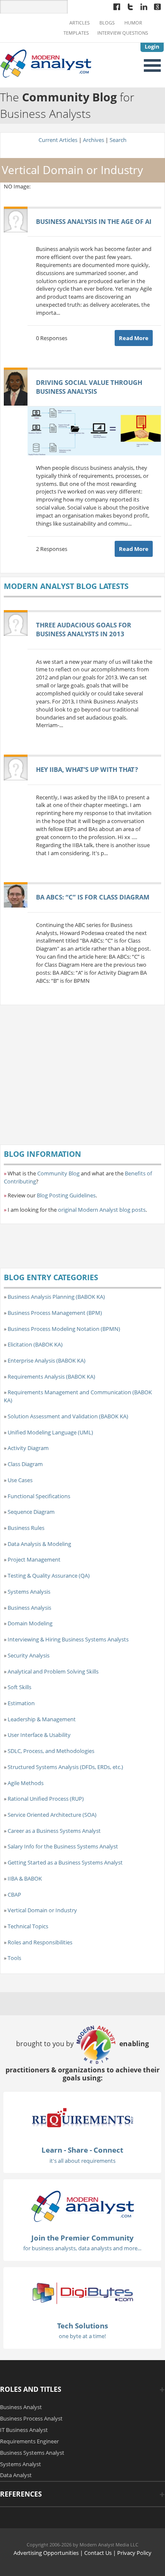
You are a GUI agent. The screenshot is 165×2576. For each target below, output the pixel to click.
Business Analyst (21, 2407)
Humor (133, 23)
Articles (80, 23)
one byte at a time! (82, 2336)
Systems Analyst (21, 2464)
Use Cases (20, 1480)
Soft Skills (19, 1687)
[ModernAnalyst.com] (82, 2205)
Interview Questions (123, 33)
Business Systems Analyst (32, 2453)
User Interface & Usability (39, 1735)
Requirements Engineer (29, 2441)
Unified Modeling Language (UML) (50, 1432)
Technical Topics (28, 1926)
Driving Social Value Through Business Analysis (89, 387)
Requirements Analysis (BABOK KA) (51, 1377)
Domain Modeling (30, 1623)
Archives (93, 140)
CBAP (14, 1895)
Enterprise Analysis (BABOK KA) (47, 1360)
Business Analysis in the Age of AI (94, 221)
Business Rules (26, 1528)
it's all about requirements (82, 2161)
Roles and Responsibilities (40, 1942)
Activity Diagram (28, 1448)
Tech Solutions (82, 2326)
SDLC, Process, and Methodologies (51, 1751)
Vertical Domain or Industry (42, 1910)
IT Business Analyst (24, 2430)
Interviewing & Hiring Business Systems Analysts (68, 1639)
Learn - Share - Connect (82, 2150)
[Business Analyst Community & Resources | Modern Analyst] (46, 63)
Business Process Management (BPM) (55, 1313)
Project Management (34, 1559)
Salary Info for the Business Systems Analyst (63, 1846)
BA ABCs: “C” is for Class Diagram (93, 897)
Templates (76, 33)
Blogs (107, 23)
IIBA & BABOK (25, 1878)
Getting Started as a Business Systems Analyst (65, 1862)
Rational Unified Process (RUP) (46, 1799)
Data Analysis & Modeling (39, 1544)
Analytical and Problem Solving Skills (53, 1671)
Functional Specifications (39, 1496)
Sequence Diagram (31, 1512)
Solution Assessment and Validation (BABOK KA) (68, 1416)
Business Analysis (29, 1608)
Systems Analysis (29, 1592)
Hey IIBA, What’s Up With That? (87, 769)
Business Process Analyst (31, 2418)
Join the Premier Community (82, 2238)
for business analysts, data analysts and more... (82, 2248)
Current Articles (58, 140)
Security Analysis (29, 1655)
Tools (14, 1958)
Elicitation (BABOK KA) (35, 1344)
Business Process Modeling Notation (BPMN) (64, 1329)
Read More (134, 338)
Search (118, 140)
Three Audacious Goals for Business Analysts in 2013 (84, 629)
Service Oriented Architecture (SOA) (52, 1815)
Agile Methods (26, 1783)
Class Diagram (25, 1464)
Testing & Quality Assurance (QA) (49, 1576)
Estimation (21, 1703)
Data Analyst (16, 2475)
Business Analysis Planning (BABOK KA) (56, 1297)
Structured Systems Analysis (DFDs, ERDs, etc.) (65, 1767)
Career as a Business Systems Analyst (54, 1831)
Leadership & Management (42, 1719)
